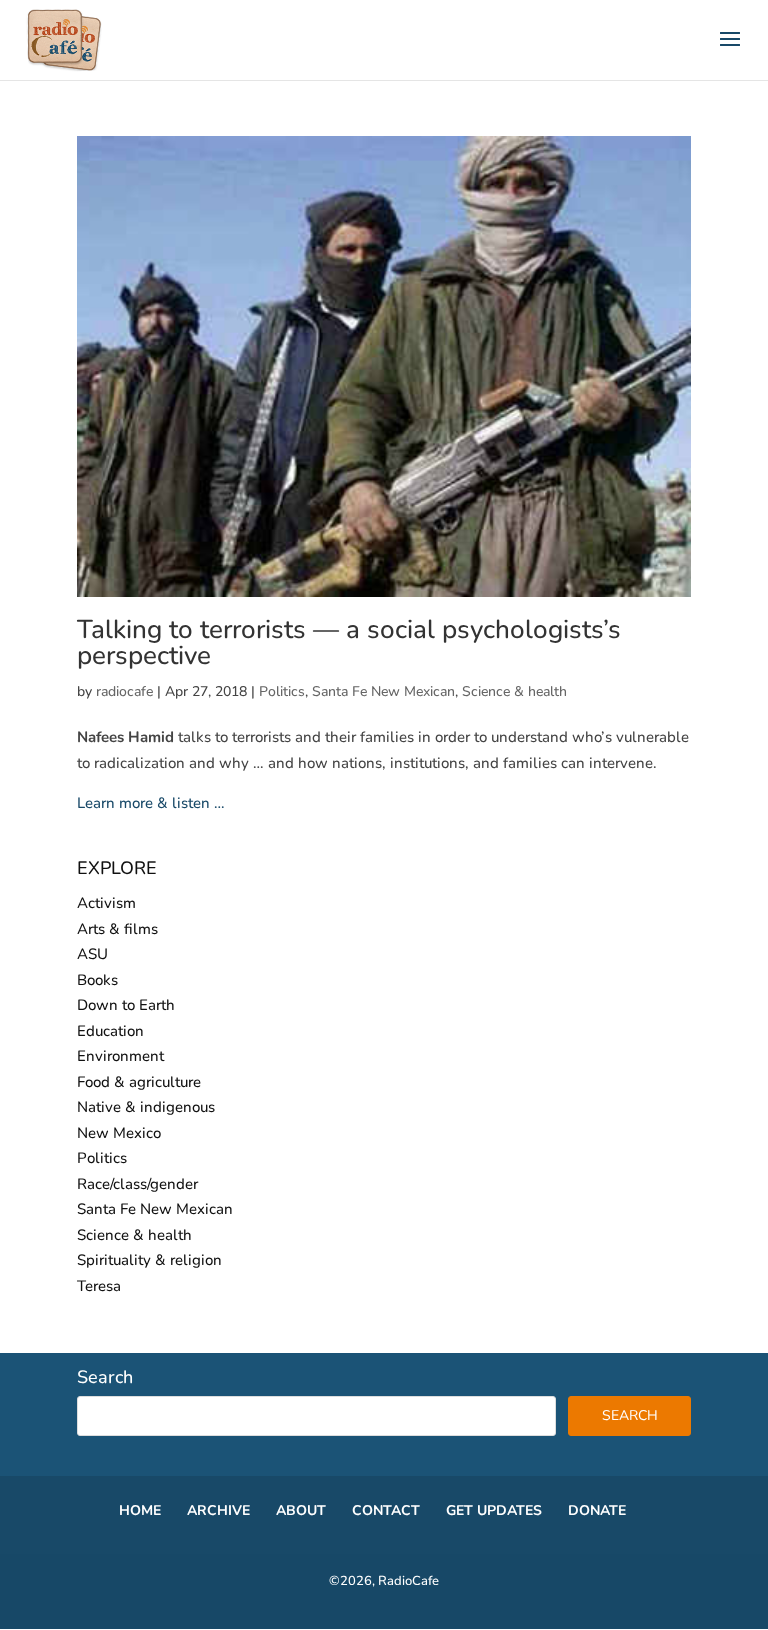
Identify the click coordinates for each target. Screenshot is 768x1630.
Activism (106, 903)
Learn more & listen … (151, 803)
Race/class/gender (137, 1184)
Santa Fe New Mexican (383, 691)
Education (110, 1031)
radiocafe (124, 691)
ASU (92, 954)
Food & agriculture (139, 1082)
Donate (597, 1510)
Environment (120, 1056)
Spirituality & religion (149, 1260)
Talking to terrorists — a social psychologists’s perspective (349, 642)
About (301, 1510)
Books (97, 980)
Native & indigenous (146, 1107)
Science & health (514, 691)
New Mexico (119, 1133)
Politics (282, 691)
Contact (386, 1510)
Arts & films (117, 929)
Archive (218, 1510)
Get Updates (494, 1510)
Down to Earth (126, 1005)
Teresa (99, 1286)
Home (140, 1510)
